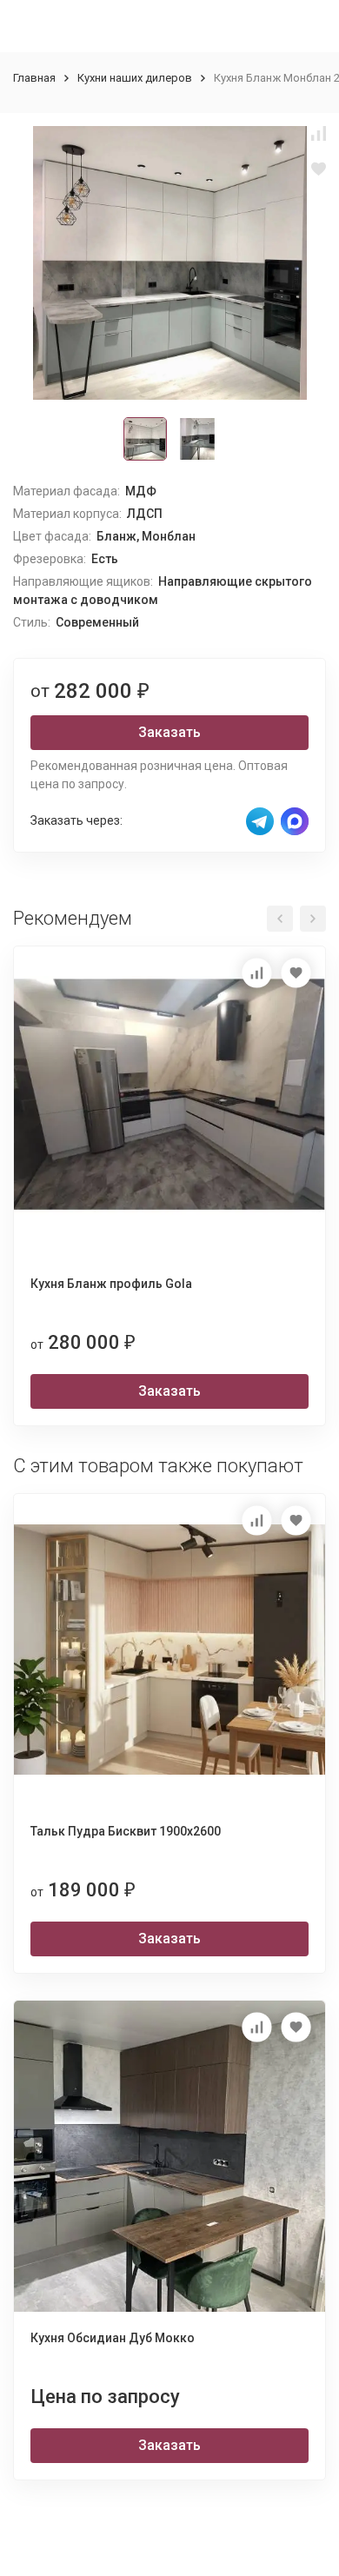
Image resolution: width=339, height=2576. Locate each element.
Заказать (169, 732)
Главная (34, 78)
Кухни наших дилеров (135, 78)
